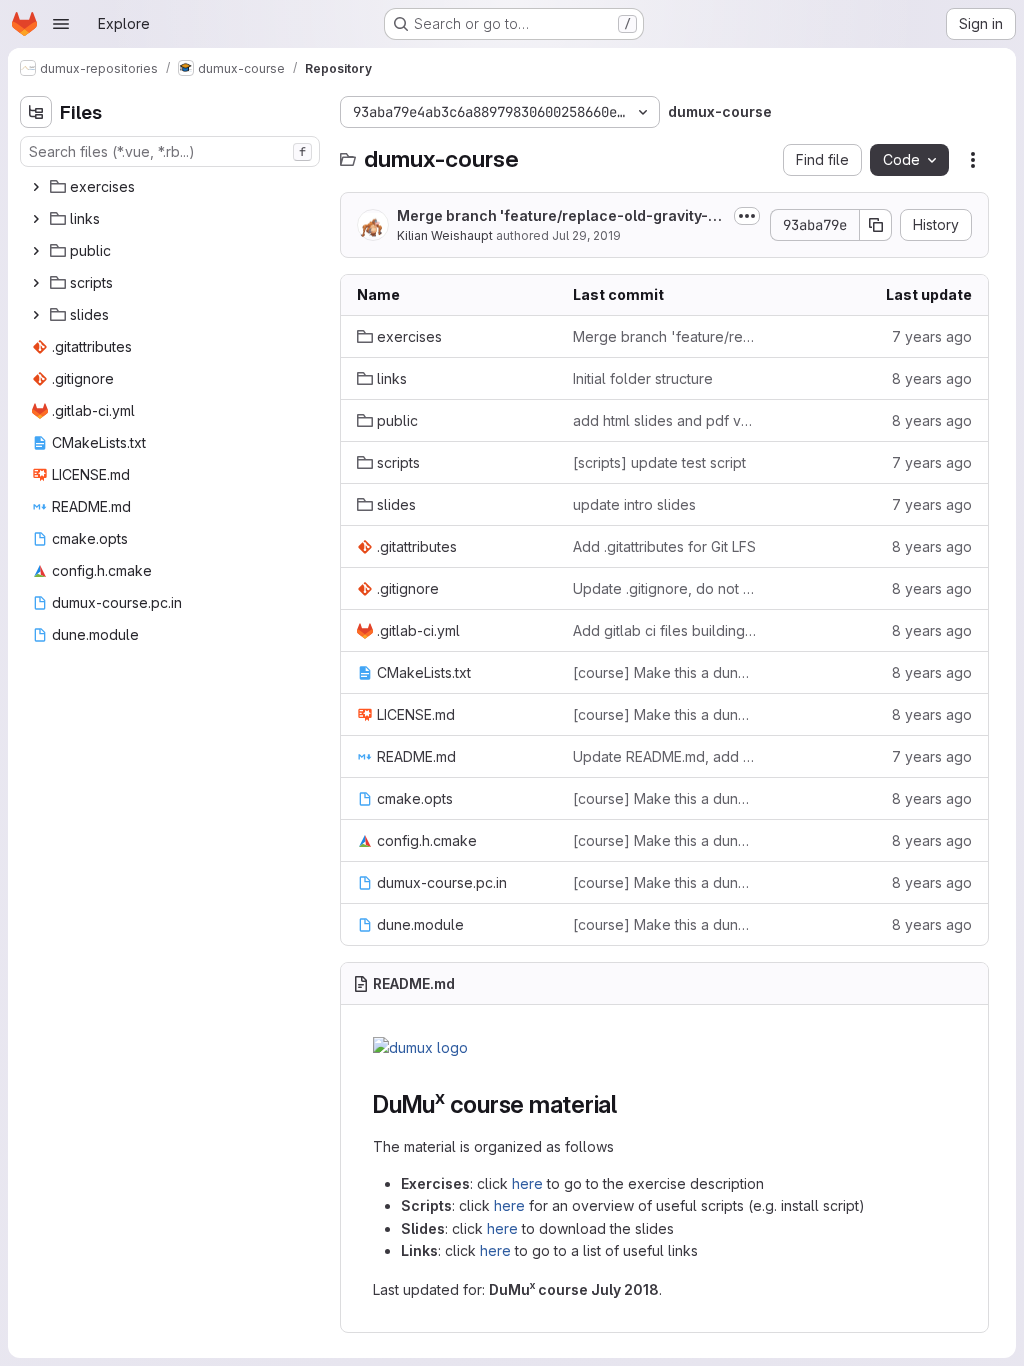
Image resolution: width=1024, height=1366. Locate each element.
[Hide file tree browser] (36, 112)
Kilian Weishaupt (445, 235)
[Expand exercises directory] (36, 187)
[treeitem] (172, 187)
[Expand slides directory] (36, 315)
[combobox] (170, 151)
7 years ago (932, 336)
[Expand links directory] (36, 219)
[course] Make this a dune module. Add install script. (665, 672)
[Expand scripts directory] (36, 283)
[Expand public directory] (36, 251)
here (527, 1183)
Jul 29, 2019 (586, 235)
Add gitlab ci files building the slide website (665, 630)
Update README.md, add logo (665, 756)
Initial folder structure (643, 378)
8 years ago (932, 378)
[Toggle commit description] (747, 216)
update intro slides (634, 504)
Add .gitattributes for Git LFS (664, 546)
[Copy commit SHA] (876, 225)
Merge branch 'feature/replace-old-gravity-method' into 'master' (558, 216)
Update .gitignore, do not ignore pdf (665, 588)
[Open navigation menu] (61, 24)
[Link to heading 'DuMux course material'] (630, 1104)
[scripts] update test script (659, 462)
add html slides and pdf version (665, 420)
